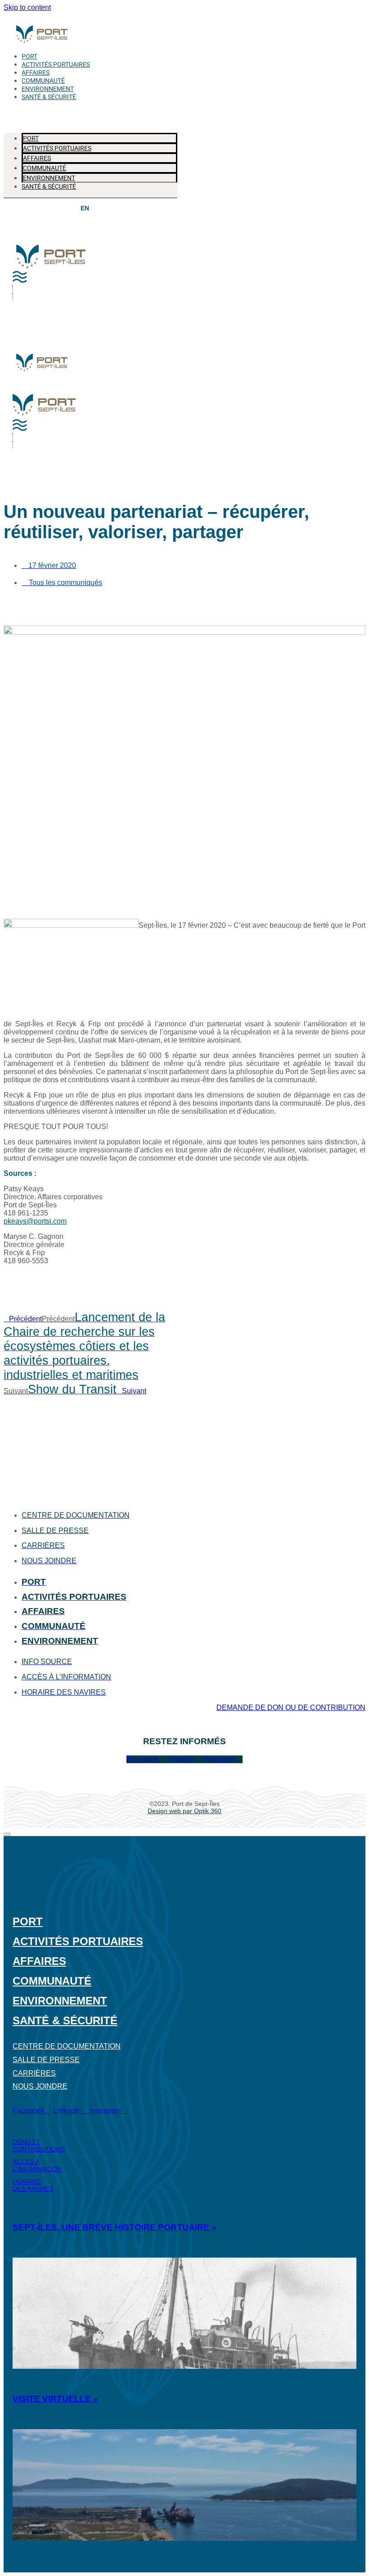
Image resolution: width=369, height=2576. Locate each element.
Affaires (36, 73)
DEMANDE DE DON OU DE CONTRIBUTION (291, 1708)
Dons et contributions (39, 2145)
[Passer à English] (85, 208)
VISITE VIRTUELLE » (55, 2399)
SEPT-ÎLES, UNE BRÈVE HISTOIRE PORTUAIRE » (115, 2227)
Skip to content (27, 7)
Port (29, 57)
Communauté (43, 81)
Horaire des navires (33, 2185)
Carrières (34, 2073)
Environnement (48, 89)
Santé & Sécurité (49, 97)
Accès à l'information (37, 2165)
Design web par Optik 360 (184, 1811)
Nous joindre (40, 2086)
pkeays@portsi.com (35, 1221)
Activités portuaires (56, 65)
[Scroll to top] (7, 1834)
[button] (90, 112)
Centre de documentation (67, 2046)
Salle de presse (46, 2060)
